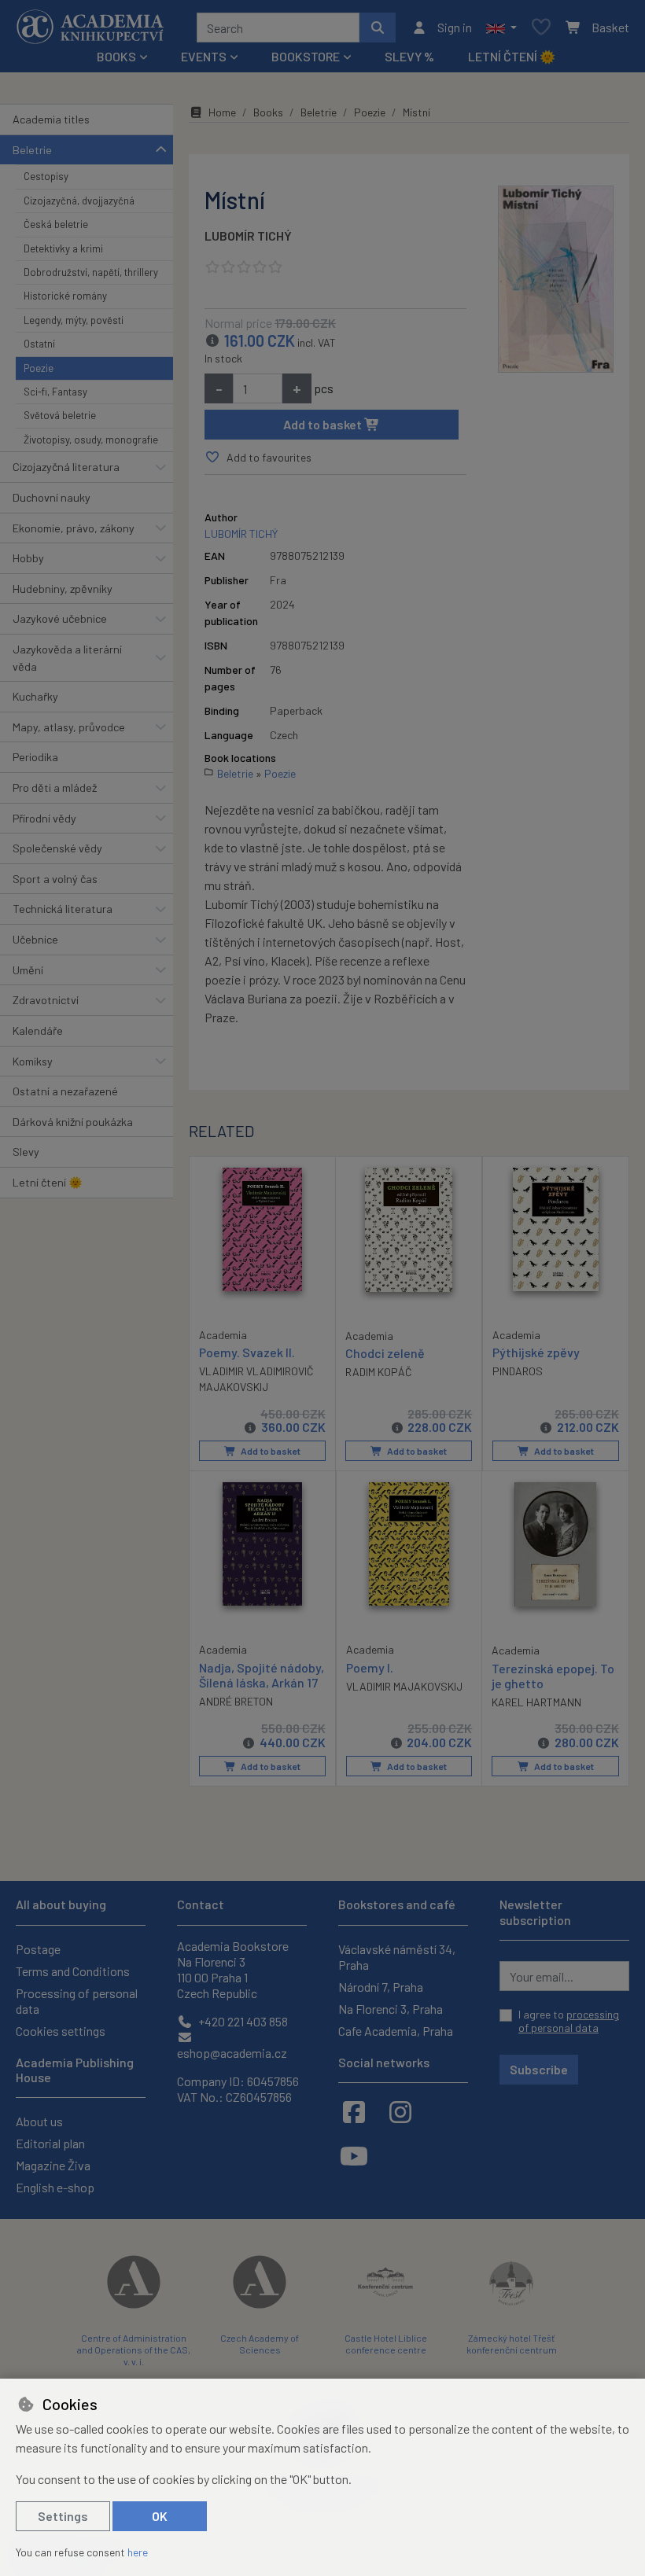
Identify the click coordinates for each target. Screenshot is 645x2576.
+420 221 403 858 (242, 2021)
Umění (28, 970)
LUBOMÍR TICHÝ (248, 236)
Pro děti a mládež (55, 788)
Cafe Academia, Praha (396, 2031)
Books (268, 112)
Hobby (28, 558)
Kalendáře (38, 1030)
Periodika (35, 757)
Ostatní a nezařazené (65, 1091)
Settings (63, 2516)
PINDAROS (518, 1371)
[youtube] (354, 2155)
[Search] (378, 28)
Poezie (39, 368)
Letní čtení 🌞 (512, 56)
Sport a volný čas (55, 879)
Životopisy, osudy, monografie (91, 440)
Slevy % (409, 56)
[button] (501, 28)
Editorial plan (50, 2143)
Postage (38, 1949)
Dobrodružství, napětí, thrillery (91, 272)
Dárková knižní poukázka (73, 1122)
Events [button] (204, 56)
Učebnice (35, 939)
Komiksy (33, 1061)
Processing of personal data (77, 2001)
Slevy (26, 1152)
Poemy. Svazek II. (247, 1352)
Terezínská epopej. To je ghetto (553, 1676)
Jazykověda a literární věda (67, 658)
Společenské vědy (57, 848)
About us (39, 2121)
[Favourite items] (541, 28)
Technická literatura (63, 909)
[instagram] (400, 2111)
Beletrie (32, 150)
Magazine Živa (53, 2165)
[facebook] (354, 2111)
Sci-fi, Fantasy (55, 392)
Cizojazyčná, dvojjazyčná (79, 201)
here (138, 2552)
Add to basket (324, 424)
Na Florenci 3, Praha (391, 2009)
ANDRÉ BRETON (236, 1701)
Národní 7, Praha (381, 1987)
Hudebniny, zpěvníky (63, 589)
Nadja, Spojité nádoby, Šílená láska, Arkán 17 (262, 1675)
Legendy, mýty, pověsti (74, 320)
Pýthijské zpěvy (536, 1352)
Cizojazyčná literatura (66, 467)
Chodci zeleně (385, 1353)
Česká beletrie (56, 224)
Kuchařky (35, 696)
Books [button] (116, 56)
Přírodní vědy (44, 818)
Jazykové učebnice (60, 618)
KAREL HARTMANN (536, 1702)
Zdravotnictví (46, 1000)
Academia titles (51, 119)
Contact (201, 1904)
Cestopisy (46, 176)
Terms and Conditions (73, 1971)
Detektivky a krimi (63, 248)
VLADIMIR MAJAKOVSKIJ (404, 1686)
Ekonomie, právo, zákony (74, 528)
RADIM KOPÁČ (379, 1372)
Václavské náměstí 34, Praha (397, 1957)
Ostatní (39, 344)
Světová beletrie (60, 415)
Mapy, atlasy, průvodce (69, 727)
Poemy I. (370, 1667)
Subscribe (539, 2069)
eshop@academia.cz (232, 2053)
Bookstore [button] (306, 56)
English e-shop (55, 2187)
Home (222, 112)
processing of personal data (569, 2021)
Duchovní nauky (52, 497)
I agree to (569, 2021)
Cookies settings (61, 2031)
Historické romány (65, 296)
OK (160, 2516)
